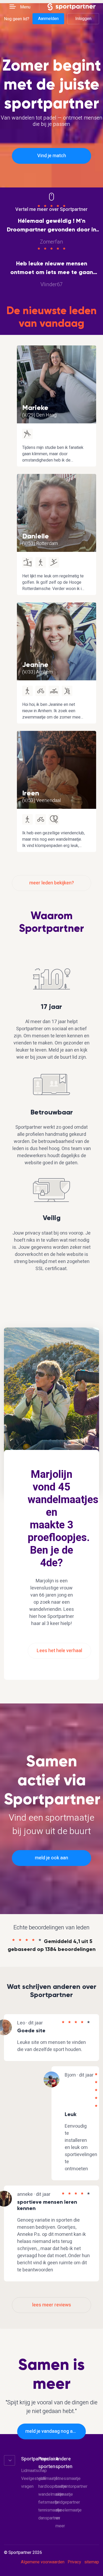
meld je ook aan (51, 1858)
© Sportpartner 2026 (23, 2553)
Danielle (36, 536)
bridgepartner (68, 2502)
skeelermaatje (69, 2510)
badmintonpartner (71, 2486)
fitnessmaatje (68, 2479)
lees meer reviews (52, 2305)
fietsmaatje (49, 2502)
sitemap (92, 2562)
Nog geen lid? (17, 19)
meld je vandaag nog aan (52, 2431)
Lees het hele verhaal (59, 1651)
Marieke (35, 408)
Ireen (31, 793)
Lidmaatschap (34, 2471)
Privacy (74, 2562)
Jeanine (35, 665)
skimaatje (64, 2494)
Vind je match (52, 156)
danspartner (49, 2518)
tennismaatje (50, 2510)
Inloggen (83, 19)
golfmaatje (48, 2479)
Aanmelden (48, 19)
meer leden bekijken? (52, 883)
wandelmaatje (51, 2494)
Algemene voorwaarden (43, 2562)
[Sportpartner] (72, 6)
